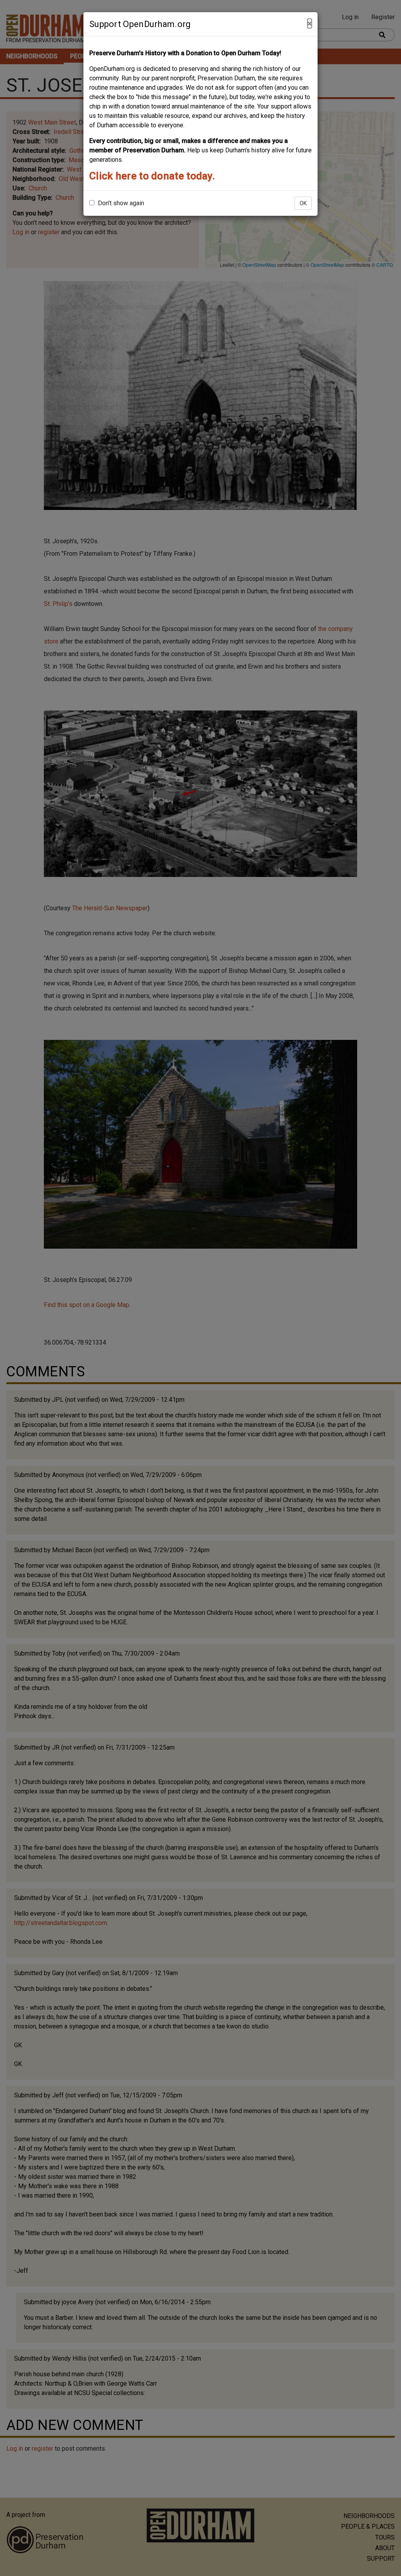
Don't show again (120, 203)
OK (303, 203)
